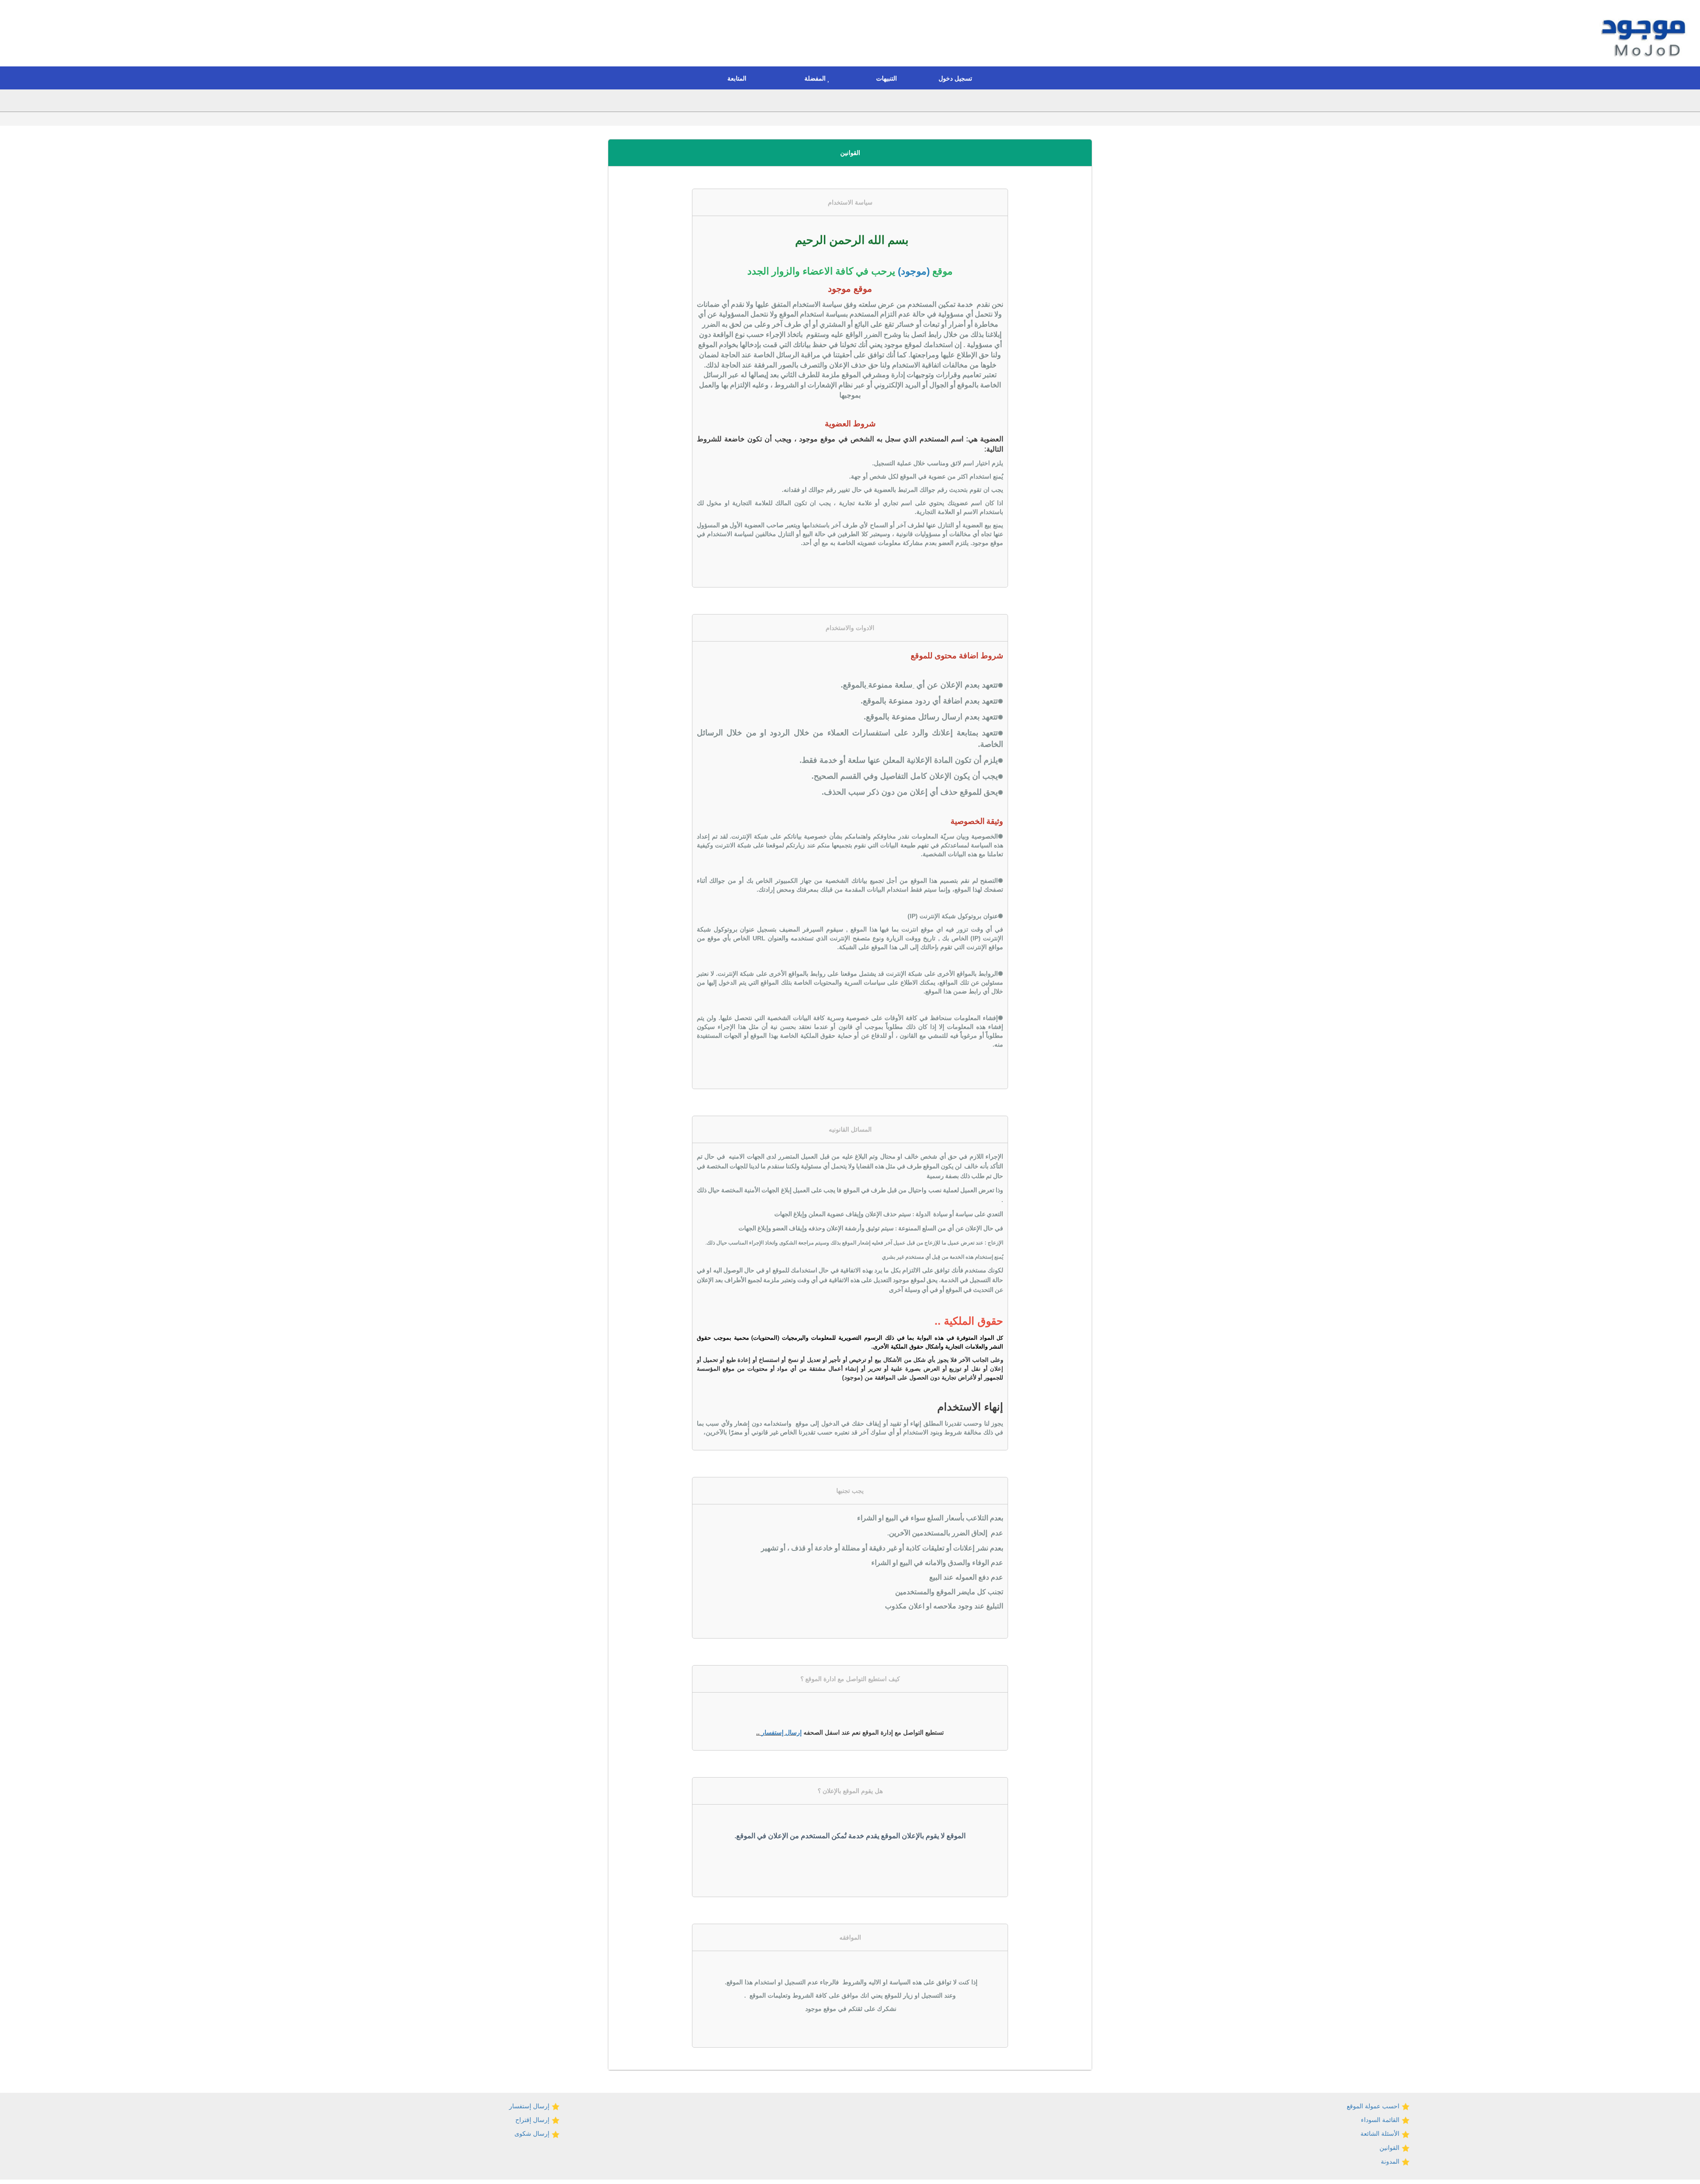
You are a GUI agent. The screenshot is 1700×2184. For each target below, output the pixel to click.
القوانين (1390, 2148)
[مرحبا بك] (1645, 35)
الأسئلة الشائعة (1381, 2134)
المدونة (1391, 2161)
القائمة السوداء (1381, 2120)
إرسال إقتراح (533, 2120)
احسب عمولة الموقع (1374, 2106)
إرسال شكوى (533, 2134)
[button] (958, 78)
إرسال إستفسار (782, 1732)
